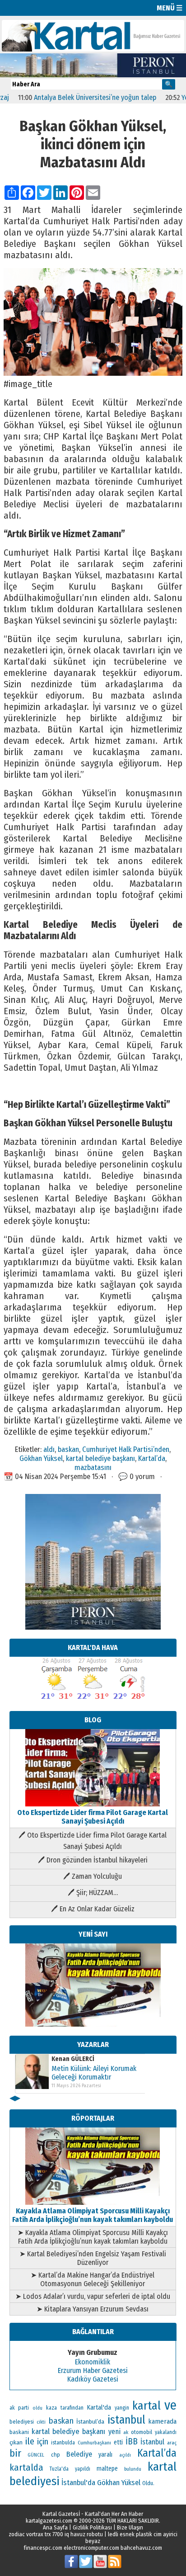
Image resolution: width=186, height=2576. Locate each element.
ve (170, 2405)
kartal (146, 2406)
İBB (132, 2441)
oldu (37, 2408)
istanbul (126, 2420)
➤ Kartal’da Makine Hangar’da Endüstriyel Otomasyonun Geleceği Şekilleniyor (93, 2279)
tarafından (72, 2408)
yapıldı (83, 2469)
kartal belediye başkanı (100, 1458)
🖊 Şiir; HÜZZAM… (93, 1893)
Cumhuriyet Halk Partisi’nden (126, 1449)
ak (126, 2432)
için (43, 2442)
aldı (49, 1449)
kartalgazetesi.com (49, 2521)
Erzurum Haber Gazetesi (93, 2370)
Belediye (79, 2454)
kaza (51, 2408)
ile (30, 2441)
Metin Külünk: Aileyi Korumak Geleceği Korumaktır (94, 2073)
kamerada (162, 2421)
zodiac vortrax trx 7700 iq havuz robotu (56, 2534)
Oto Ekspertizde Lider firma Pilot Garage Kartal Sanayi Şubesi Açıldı (93, 1817)
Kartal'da (99, 2407)
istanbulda (63, 2443)
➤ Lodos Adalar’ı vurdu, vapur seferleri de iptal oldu (93, 2296)
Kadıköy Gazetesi (93, 2379)
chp (56, 2455)
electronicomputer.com (91, 2548)
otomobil (142, 2432)
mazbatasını (93, 1467)
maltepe (107, 2469)
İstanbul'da (78, 2482)
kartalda (26, 2467)
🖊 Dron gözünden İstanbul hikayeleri (93, 1860)
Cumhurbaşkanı (94, 2443)
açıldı (125, 2455)
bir (15, 2453)
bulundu (133, 2469)
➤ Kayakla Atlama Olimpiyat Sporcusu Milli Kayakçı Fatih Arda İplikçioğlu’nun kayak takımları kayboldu (93, 2237)
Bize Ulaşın (130, 2527)
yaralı (105, 2455)
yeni (114, 2432)
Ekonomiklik (93, 2362)
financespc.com (43, 2548)
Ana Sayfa (55, 2527)
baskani (19, 2432)
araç (172, 2443)
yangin (122, 2408)
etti (118, 2442)
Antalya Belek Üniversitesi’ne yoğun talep (74, 97)
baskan (68, 1449)
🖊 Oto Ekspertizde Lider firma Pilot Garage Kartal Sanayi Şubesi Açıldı (93, 1841)
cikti (41, 2422)
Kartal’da (152, 1458)
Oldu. (148, 2483)
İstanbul (152, 2442)
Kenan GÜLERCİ (73, 2059)
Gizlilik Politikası (92, 2527)
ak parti (19, 2408)
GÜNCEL (36, 2455)
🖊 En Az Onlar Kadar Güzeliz (93, 1909)
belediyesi (22, 2422)
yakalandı (166, 2432)
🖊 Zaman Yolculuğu (93, 1876)
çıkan (16, 2442)
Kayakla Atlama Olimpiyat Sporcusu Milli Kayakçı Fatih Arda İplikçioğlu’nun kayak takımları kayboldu (93, 2215)
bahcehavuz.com (141, 2548)
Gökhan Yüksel (41, 1458)
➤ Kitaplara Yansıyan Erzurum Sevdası (93, 2309)
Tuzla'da (59, 2469)
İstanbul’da (90, 2422)
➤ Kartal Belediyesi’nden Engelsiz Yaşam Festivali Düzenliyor (93, 2258)
